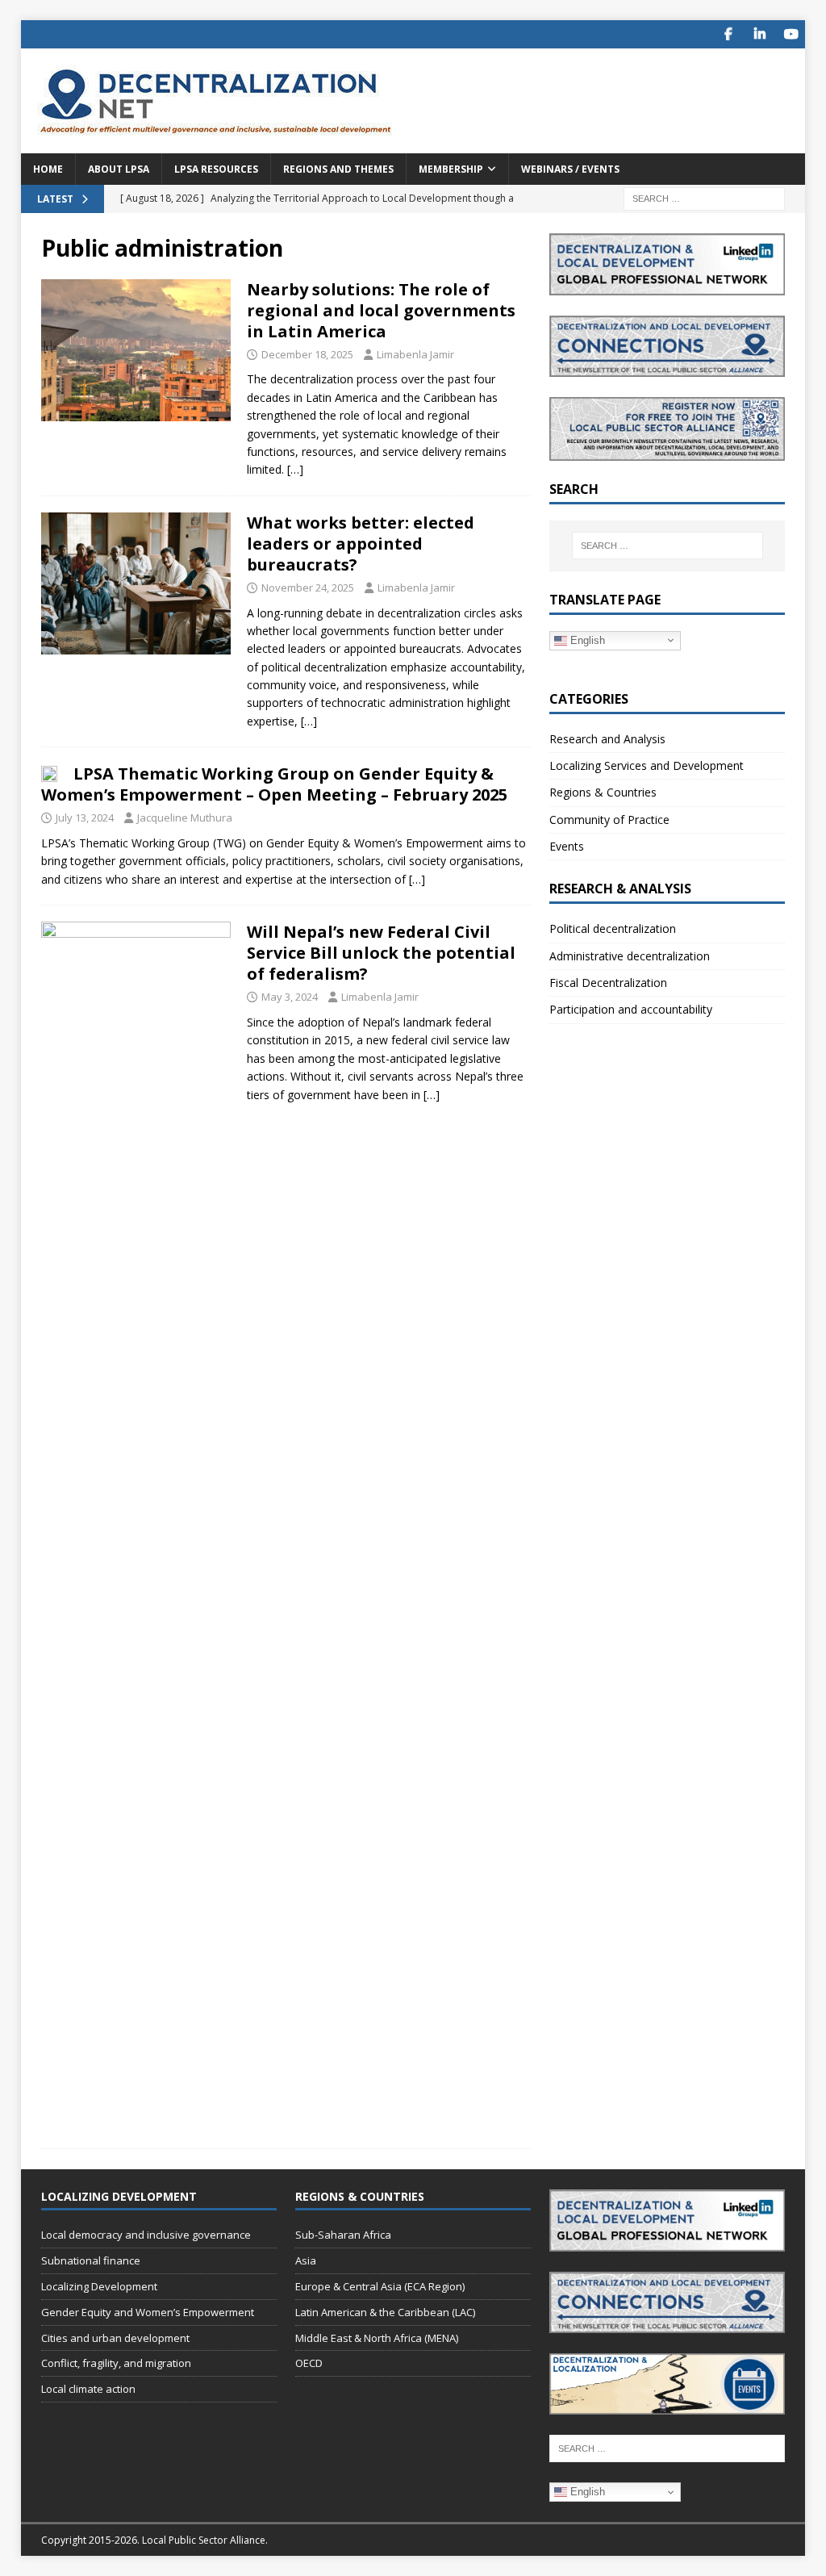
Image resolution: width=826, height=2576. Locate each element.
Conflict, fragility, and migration (116, 2363)
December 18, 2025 (307, 354)
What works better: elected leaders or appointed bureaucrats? (361, 544)
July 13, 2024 (85, 818)
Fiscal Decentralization (608, 983)
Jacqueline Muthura (185, 818)
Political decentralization (613, 928)
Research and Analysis (607, 739)
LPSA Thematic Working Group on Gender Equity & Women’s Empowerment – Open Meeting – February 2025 (274, 784)
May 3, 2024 (290, 997)
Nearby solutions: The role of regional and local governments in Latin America (381, 310)
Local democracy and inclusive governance (146, 2235)
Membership (451, 169)
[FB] (728, 34)
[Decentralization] (136, 350)
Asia (306, 2260)
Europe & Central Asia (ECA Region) (380, 2286)
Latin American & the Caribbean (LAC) (385, 2312)
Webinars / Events (570, 169)
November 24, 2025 (308, 588)
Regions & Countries (603, 792)
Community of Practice (609, 820)
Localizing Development (99, 2286)
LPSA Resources (216, 169)
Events (567, 846)
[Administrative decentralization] (136, 583)
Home (48, 169)
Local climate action (88, 2389)
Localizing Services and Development (647, 765)
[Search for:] (704, 197)
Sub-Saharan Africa (343, 2235)
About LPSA (119, 169)
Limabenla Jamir (415, 354)
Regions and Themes (338, 169)
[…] (295, 469)
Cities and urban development (115, 2338)
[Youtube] (791, 34)
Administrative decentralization (630, 956)
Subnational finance (91, 2260)
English (586, 640)
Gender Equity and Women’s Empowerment (148, 2312)
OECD (309, 2363)
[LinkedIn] (759, 34)
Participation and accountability (631, 1009)
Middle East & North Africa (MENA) (377, 2338)
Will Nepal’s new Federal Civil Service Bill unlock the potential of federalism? (381, 953)
